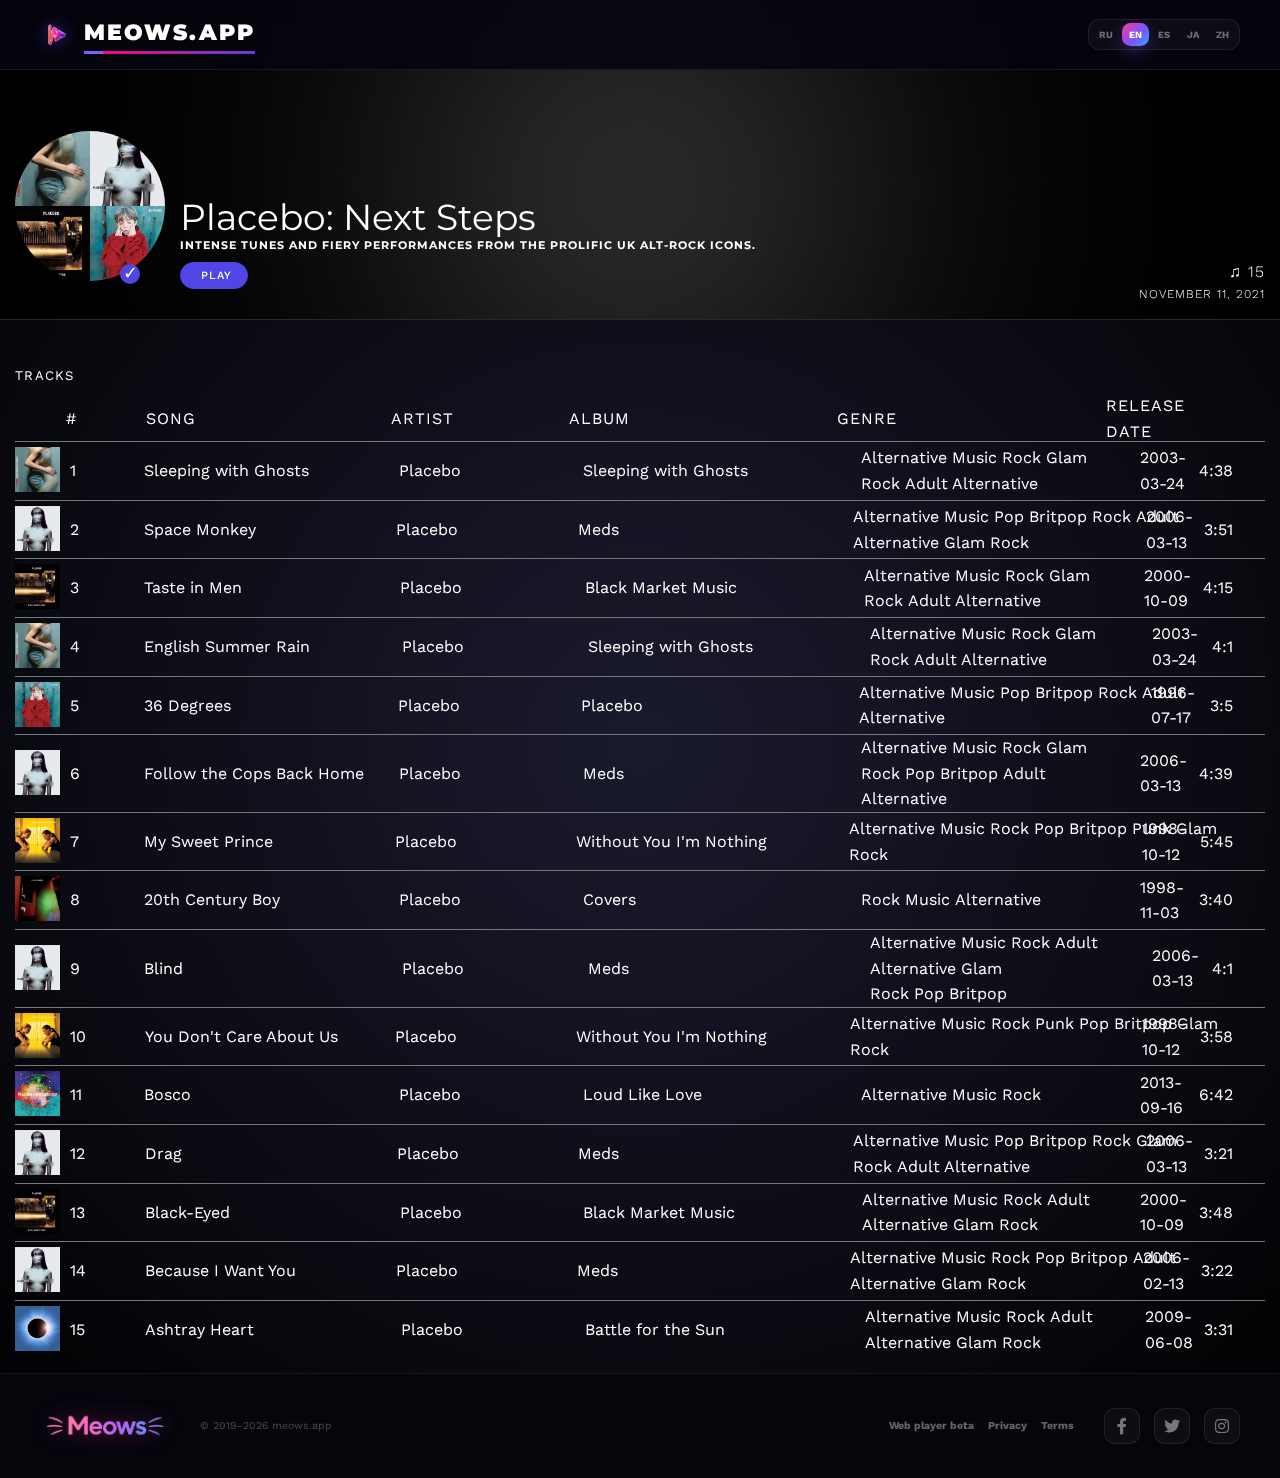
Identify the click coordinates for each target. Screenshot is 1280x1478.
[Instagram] (1222, 1426)
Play (216, 275)
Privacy (1007, 1425)
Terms (1057, 1425)
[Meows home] (105, 1425)
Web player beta (931, 1425)
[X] (1172, 1426)
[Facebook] (1122, 1426)
